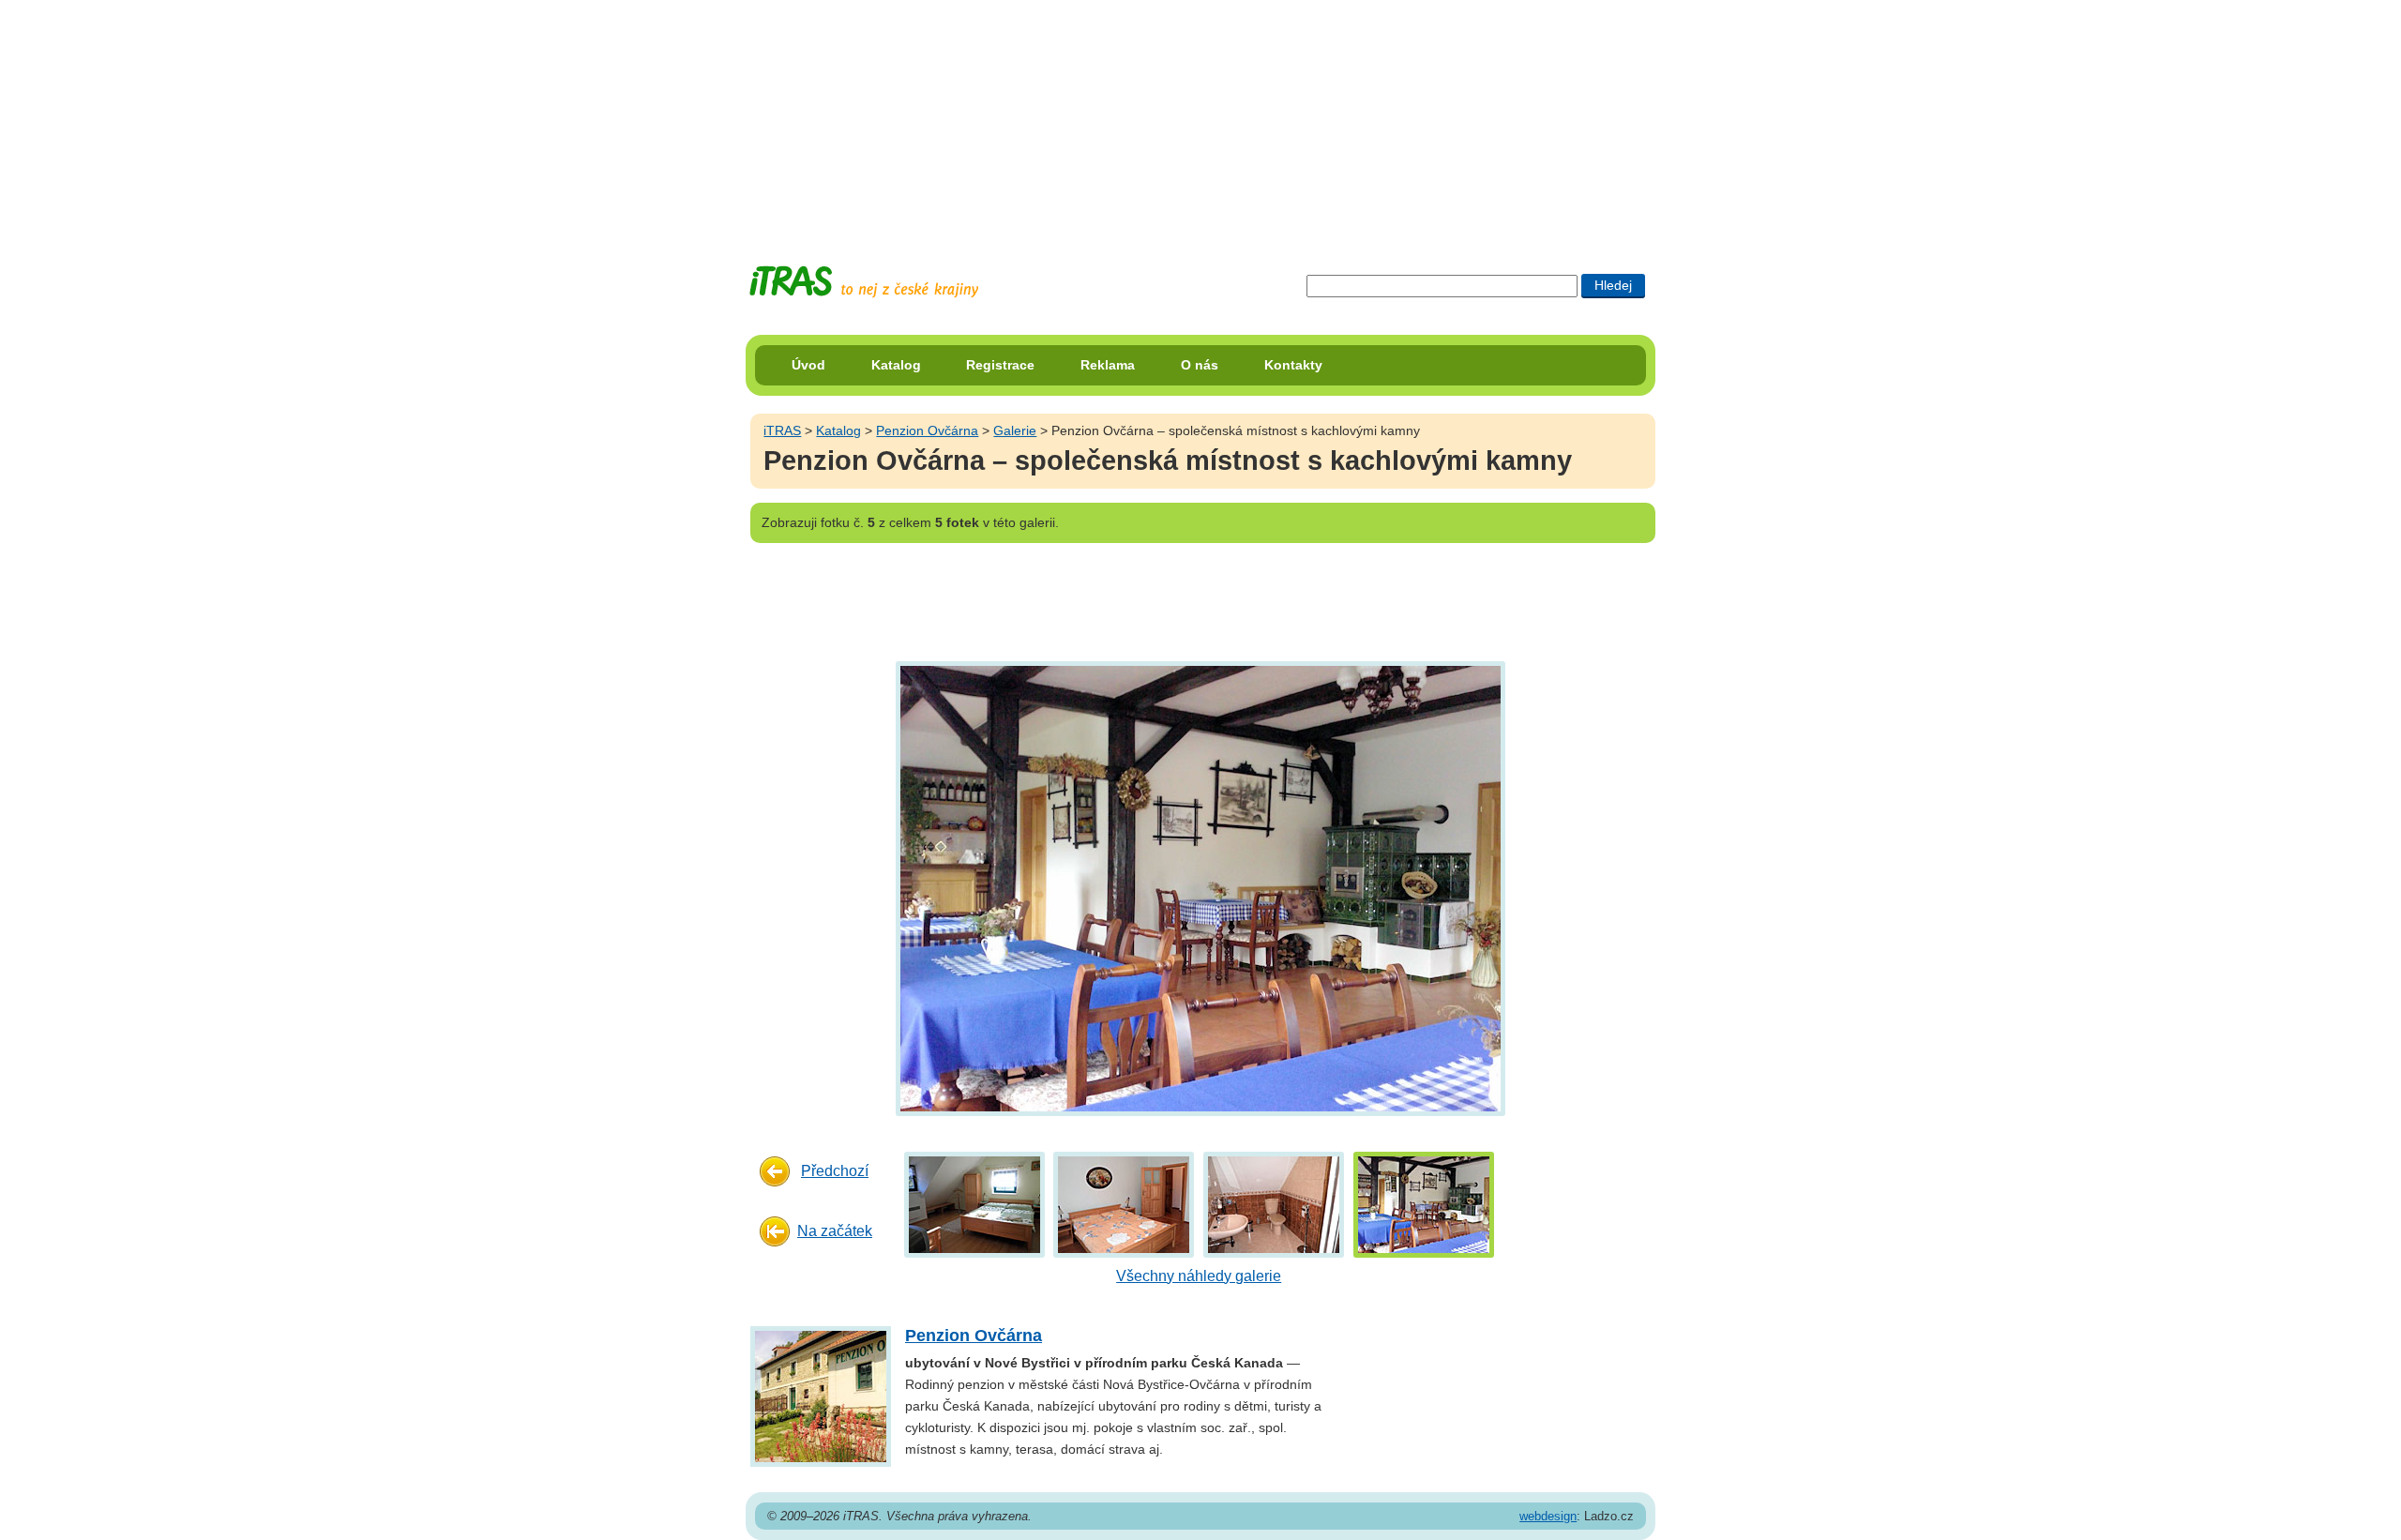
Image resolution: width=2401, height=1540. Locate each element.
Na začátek (835, 1231)
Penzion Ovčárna (927, 430)
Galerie (1015, 430)
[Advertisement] (1200, 117)
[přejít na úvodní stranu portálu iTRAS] (864, 282)
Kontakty (1293, 365)
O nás (1200, 365)
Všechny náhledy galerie (1199, 1276)
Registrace (1000, 365)
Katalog (896, 365)
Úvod (808, 365)
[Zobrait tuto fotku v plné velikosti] (974, 1204)
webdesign (1548, 1516)
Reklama (1108, 365)
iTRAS (782, 430)
